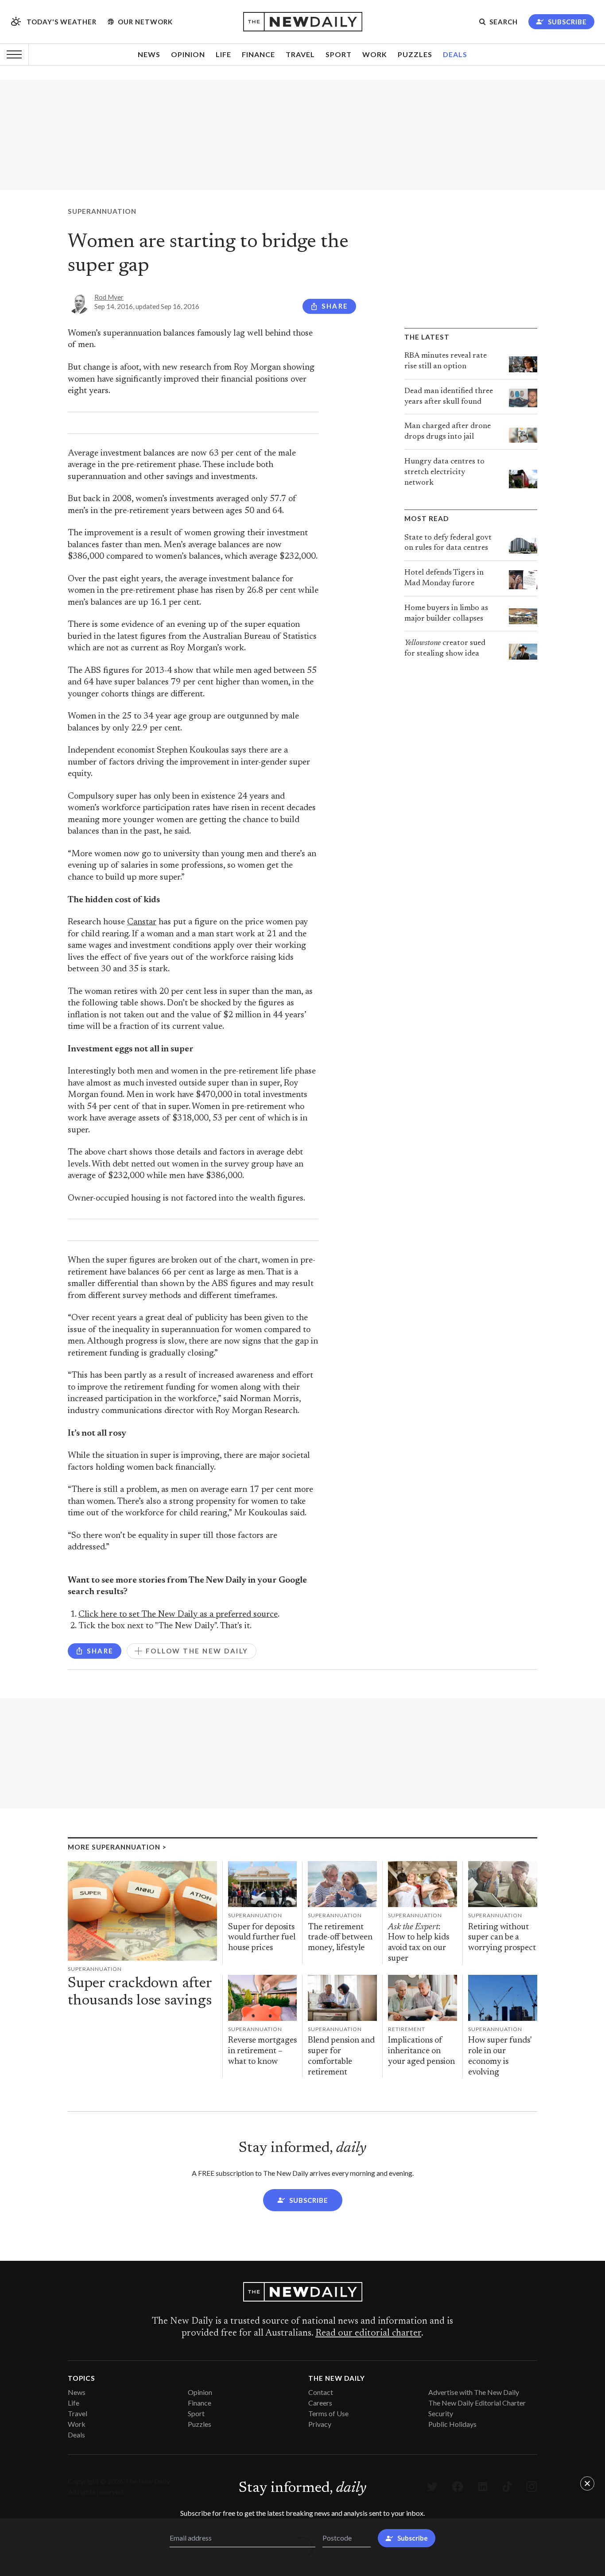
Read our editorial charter (368, 2333)
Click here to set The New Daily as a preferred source (178, 1615)
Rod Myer (109, 297)
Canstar (142, 922)
